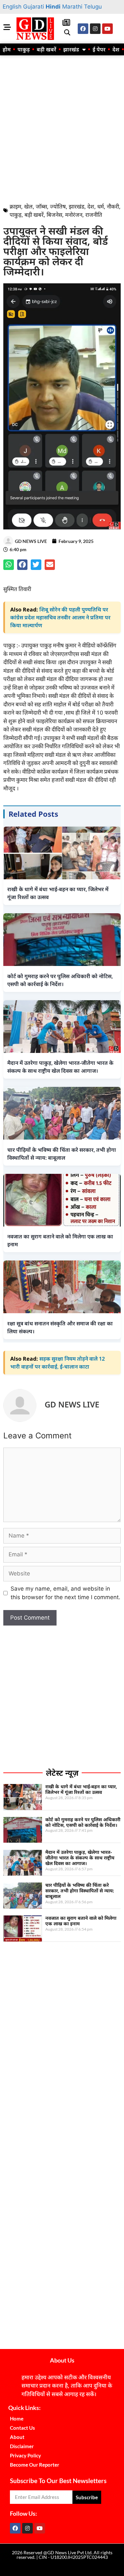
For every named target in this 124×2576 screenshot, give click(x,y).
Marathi (72, 7)
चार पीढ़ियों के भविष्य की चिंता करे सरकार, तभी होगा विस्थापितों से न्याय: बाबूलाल (80, 1891)
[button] (67, 33)
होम (7, 49)
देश (116, 49)
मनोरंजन (74, 215)
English (12, 7)
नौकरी (113, 206)
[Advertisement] (62, 127)
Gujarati (34, 7)
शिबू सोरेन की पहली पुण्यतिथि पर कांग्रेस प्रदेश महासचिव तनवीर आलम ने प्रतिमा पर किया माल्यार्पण (60, 617)
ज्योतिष (58, 206)
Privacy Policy (25, 2455)
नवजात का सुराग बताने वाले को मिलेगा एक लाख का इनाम (81, 1921)
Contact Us (22, 2428)
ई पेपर (99, 49)
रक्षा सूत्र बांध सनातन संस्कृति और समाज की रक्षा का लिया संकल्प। (60, 1327)
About (17, 2437)
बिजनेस (54, 215)
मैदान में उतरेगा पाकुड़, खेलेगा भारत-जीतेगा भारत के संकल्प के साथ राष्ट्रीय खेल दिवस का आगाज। (80, 1858)
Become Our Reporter (35, 2465)
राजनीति (94, 215)
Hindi (53, 7)
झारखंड (71, 49)
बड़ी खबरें (46, 49)
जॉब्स (41, 206)
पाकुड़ (24, 49)
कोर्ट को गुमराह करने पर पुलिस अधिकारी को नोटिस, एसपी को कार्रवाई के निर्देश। (83, 1822)
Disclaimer (22, 2446)
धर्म (101, 206)
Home (17, 2419)
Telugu (93, 7)
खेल (28, 206)
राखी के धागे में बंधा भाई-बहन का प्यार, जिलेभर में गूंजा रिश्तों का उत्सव (81, 1789)
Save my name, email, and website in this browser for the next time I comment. (65, 1593)
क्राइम (15, 206)
